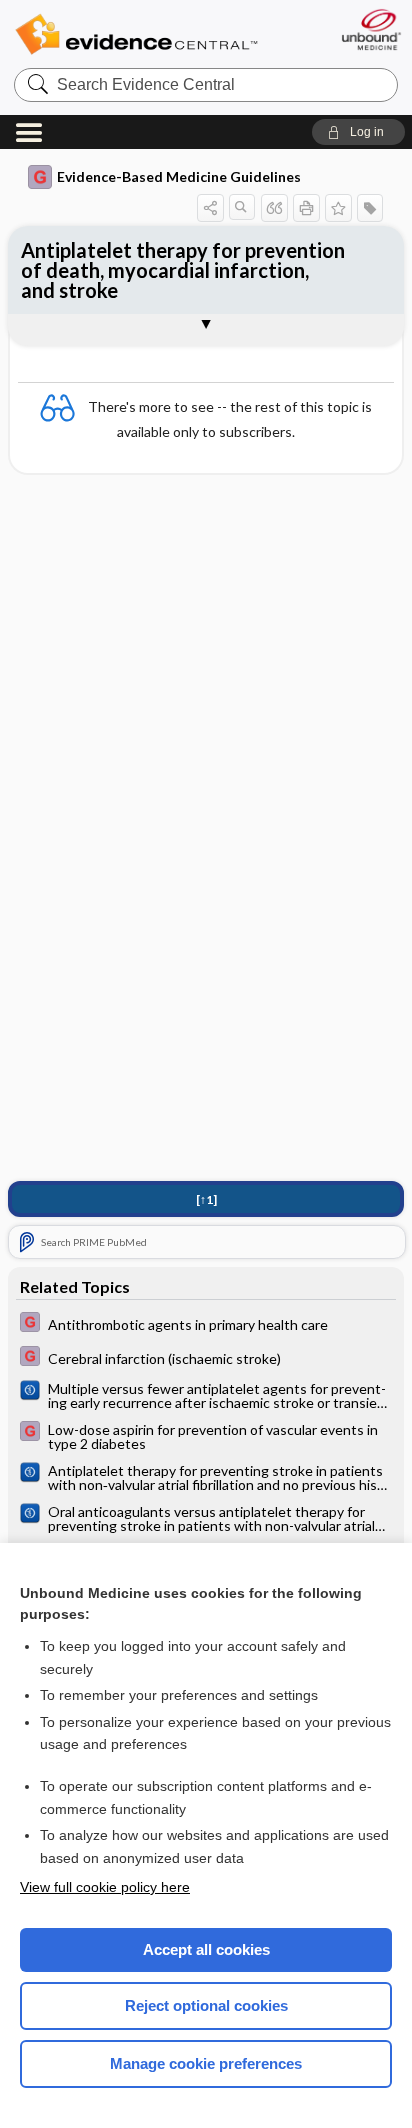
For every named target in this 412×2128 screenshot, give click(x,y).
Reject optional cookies (206, 2005)
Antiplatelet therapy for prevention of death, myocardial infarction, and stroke (183, 270)
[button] (358, 132)
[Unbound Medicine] (370, 29)
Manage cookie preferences (206, 2063)
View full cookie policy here (105, 1887)
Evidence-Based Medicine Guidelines (179, 176)
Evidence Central (136, 34)
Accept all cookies (206, 1949)
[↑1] (206, 1199)
